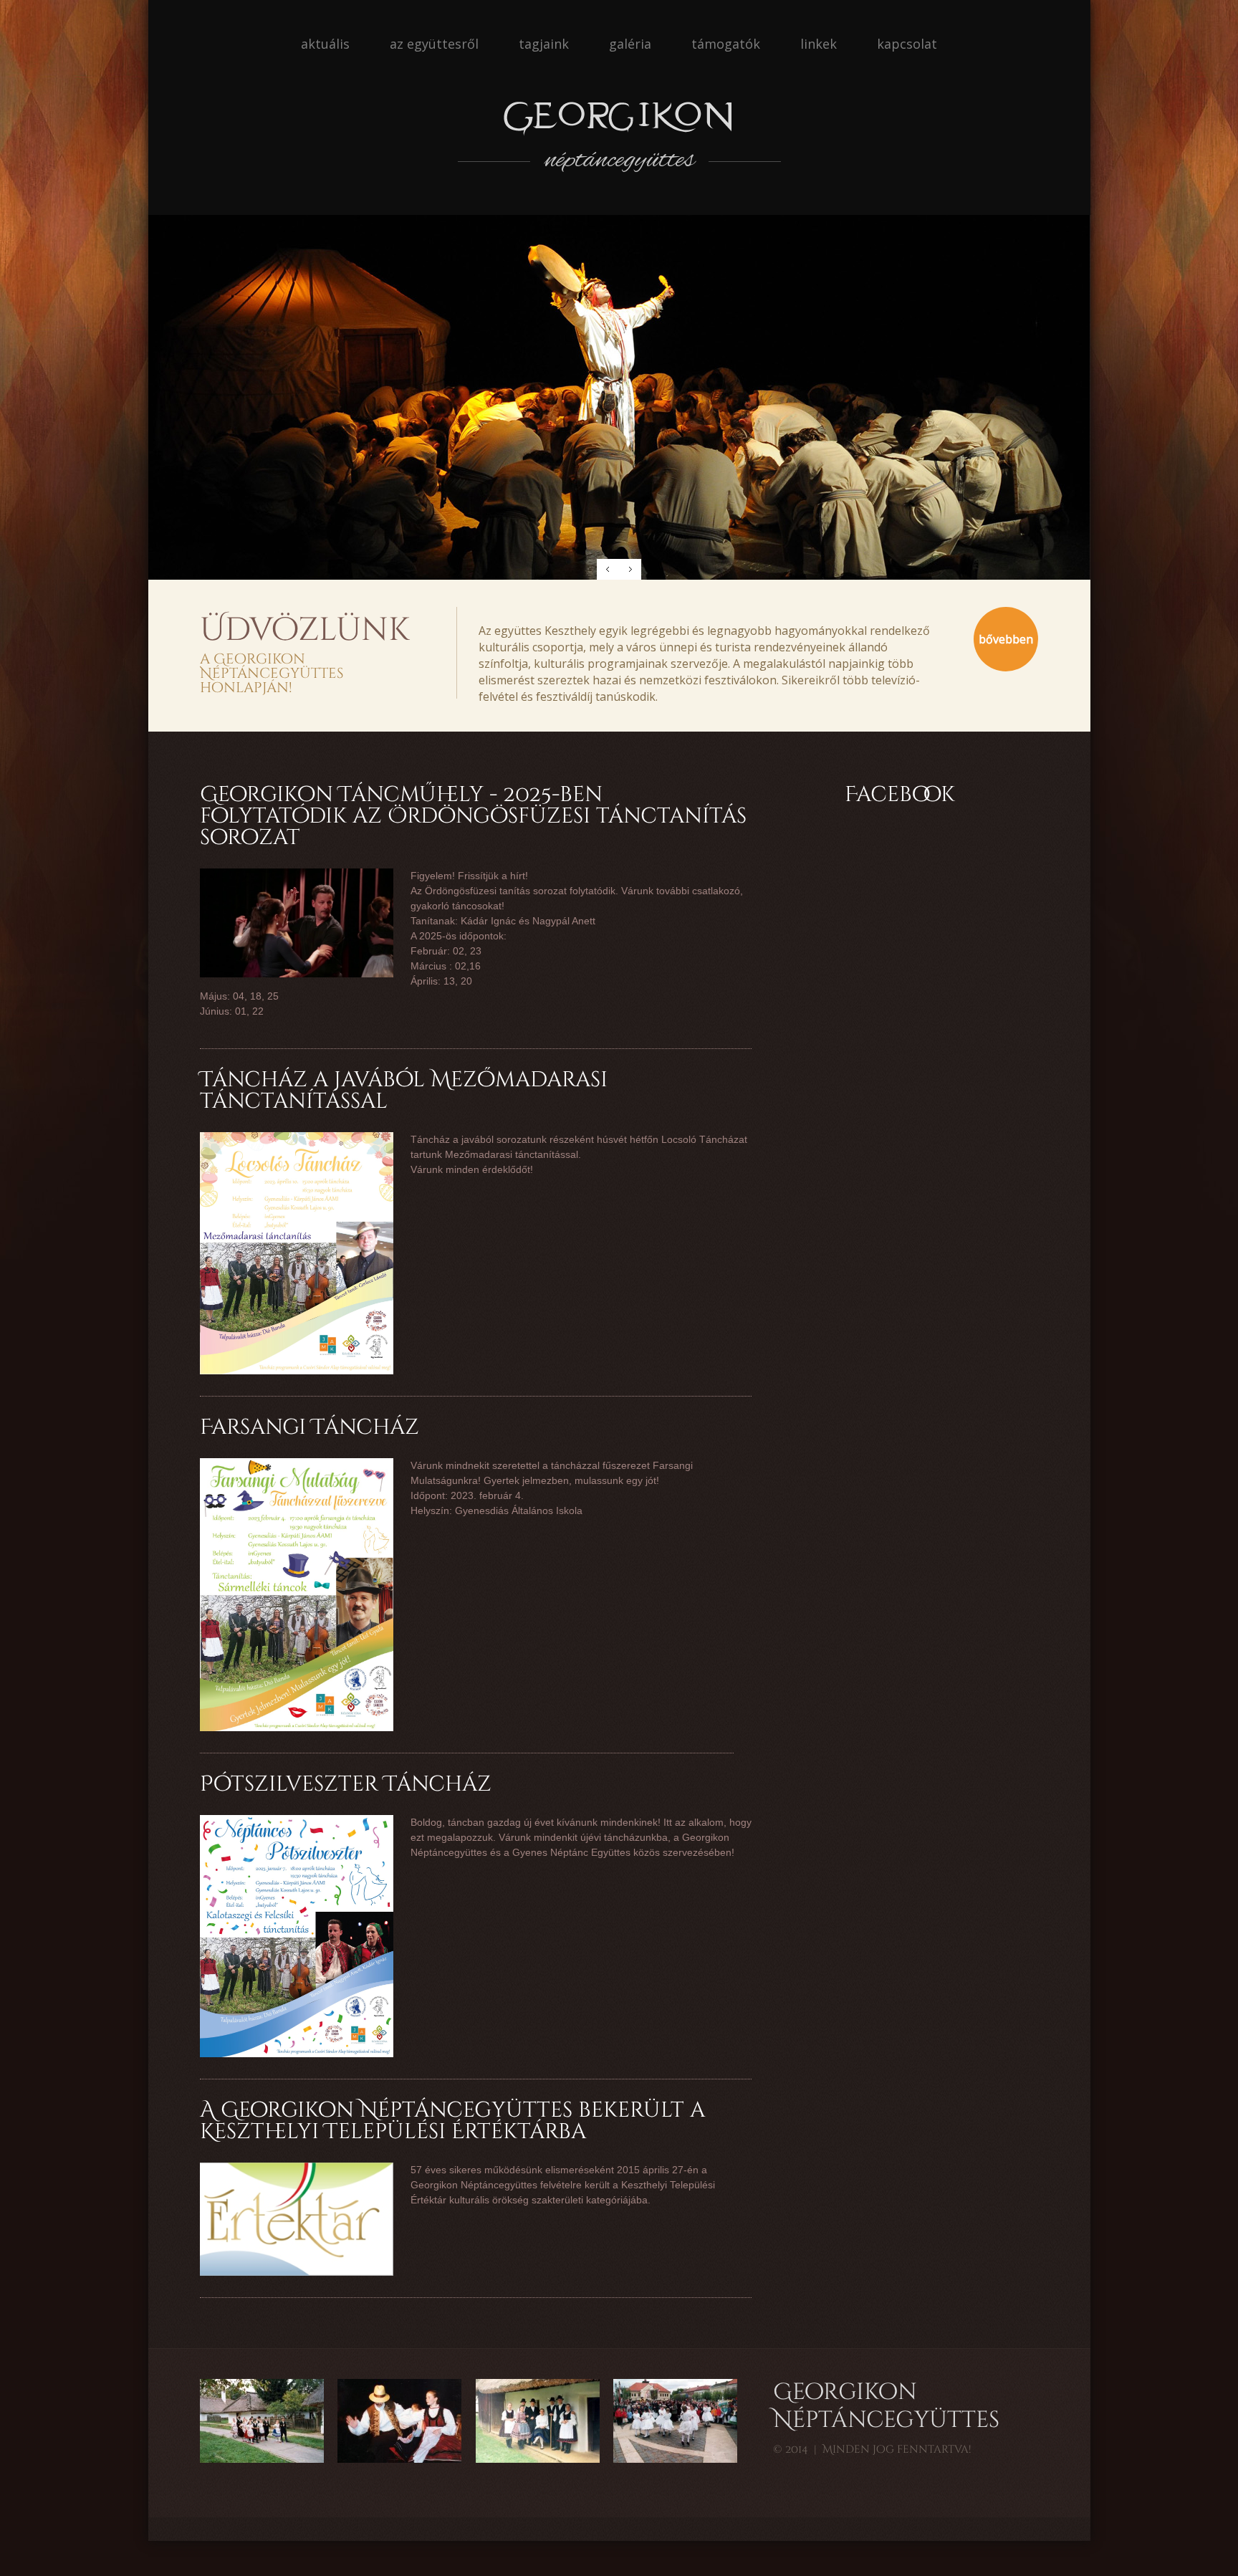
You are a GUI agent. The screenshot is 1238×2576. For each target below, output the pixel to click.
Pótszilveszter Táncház (346, 1784)
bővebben (1006, 639)
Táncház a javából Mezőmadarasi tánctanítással (404, 1091)
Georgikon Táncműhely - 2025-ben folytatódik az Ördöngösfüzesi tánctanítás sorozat (473, 816)
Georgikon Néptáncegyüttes (886, 2407)
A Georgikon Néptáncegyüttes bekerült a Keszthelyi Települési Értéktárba (452, 2121)
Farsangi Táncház (309, 1427)
